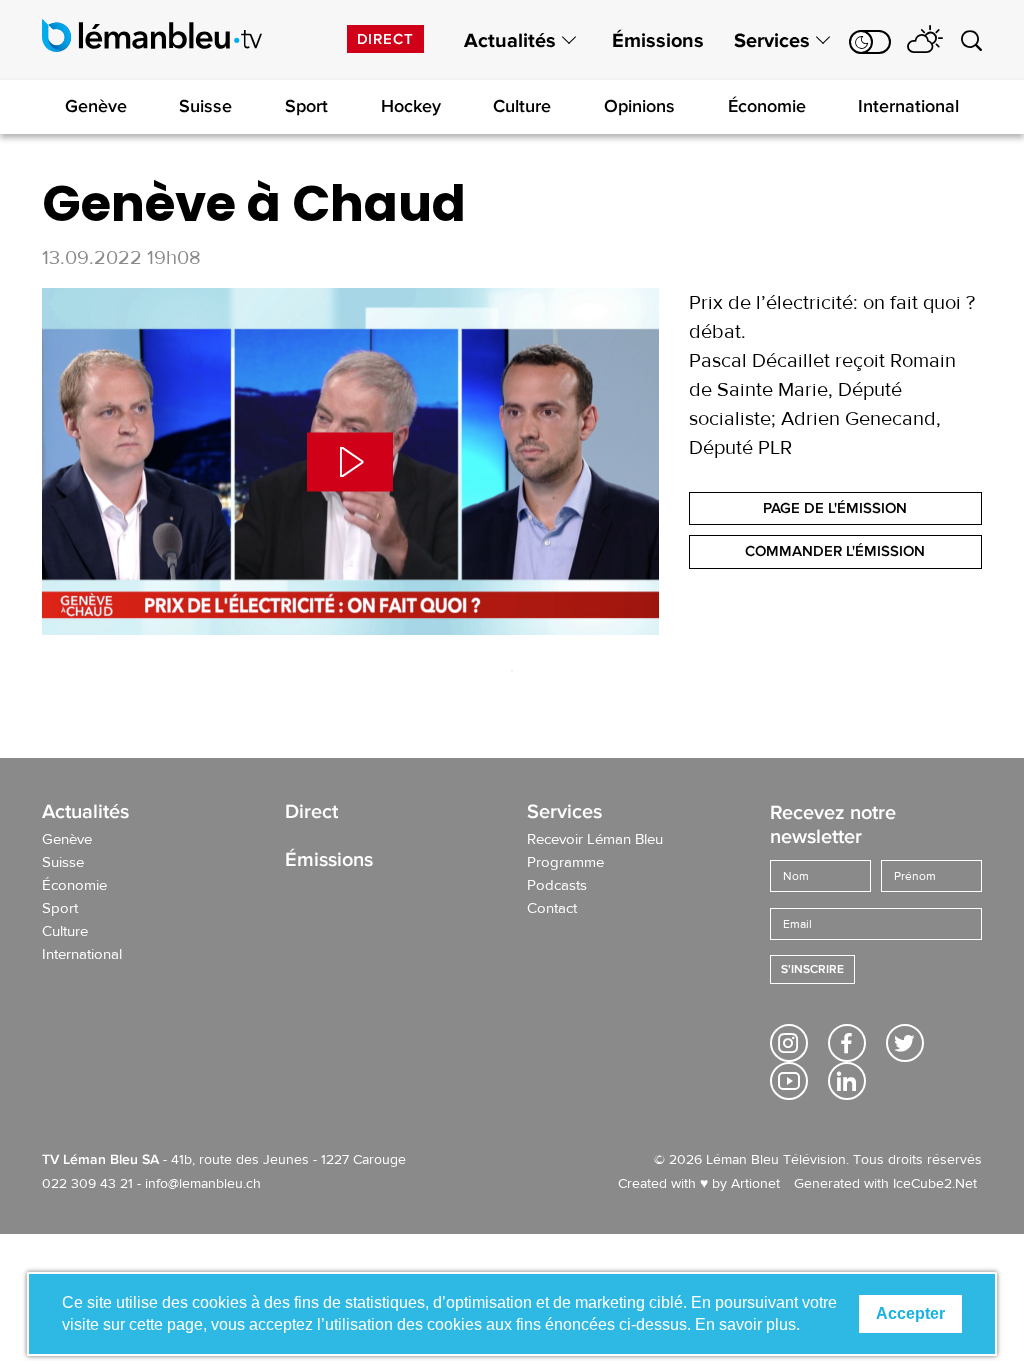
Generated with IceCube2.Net (885, 1184)
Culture (522, 106)
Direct (385, 39)
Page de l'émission (835, 508)
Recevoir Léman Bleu (595, 840)
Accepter (910, 1313)
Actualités (510, 41)
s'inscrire (812, 969)
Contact (552, 909)
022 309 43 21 (87, 1184)
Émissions (658, 41)
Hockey (411, 106)
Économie (767, 106)
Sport (306, 106)
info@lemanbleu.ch (203, 1184)
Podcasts (557, 886)
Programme (565, 863)
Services (772, 41)
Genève (96, 106)
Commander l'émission (835, 551)
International (908, 106)
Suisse (205, 106)
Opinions (639, 106)
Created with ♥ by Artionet (699, 1184)
